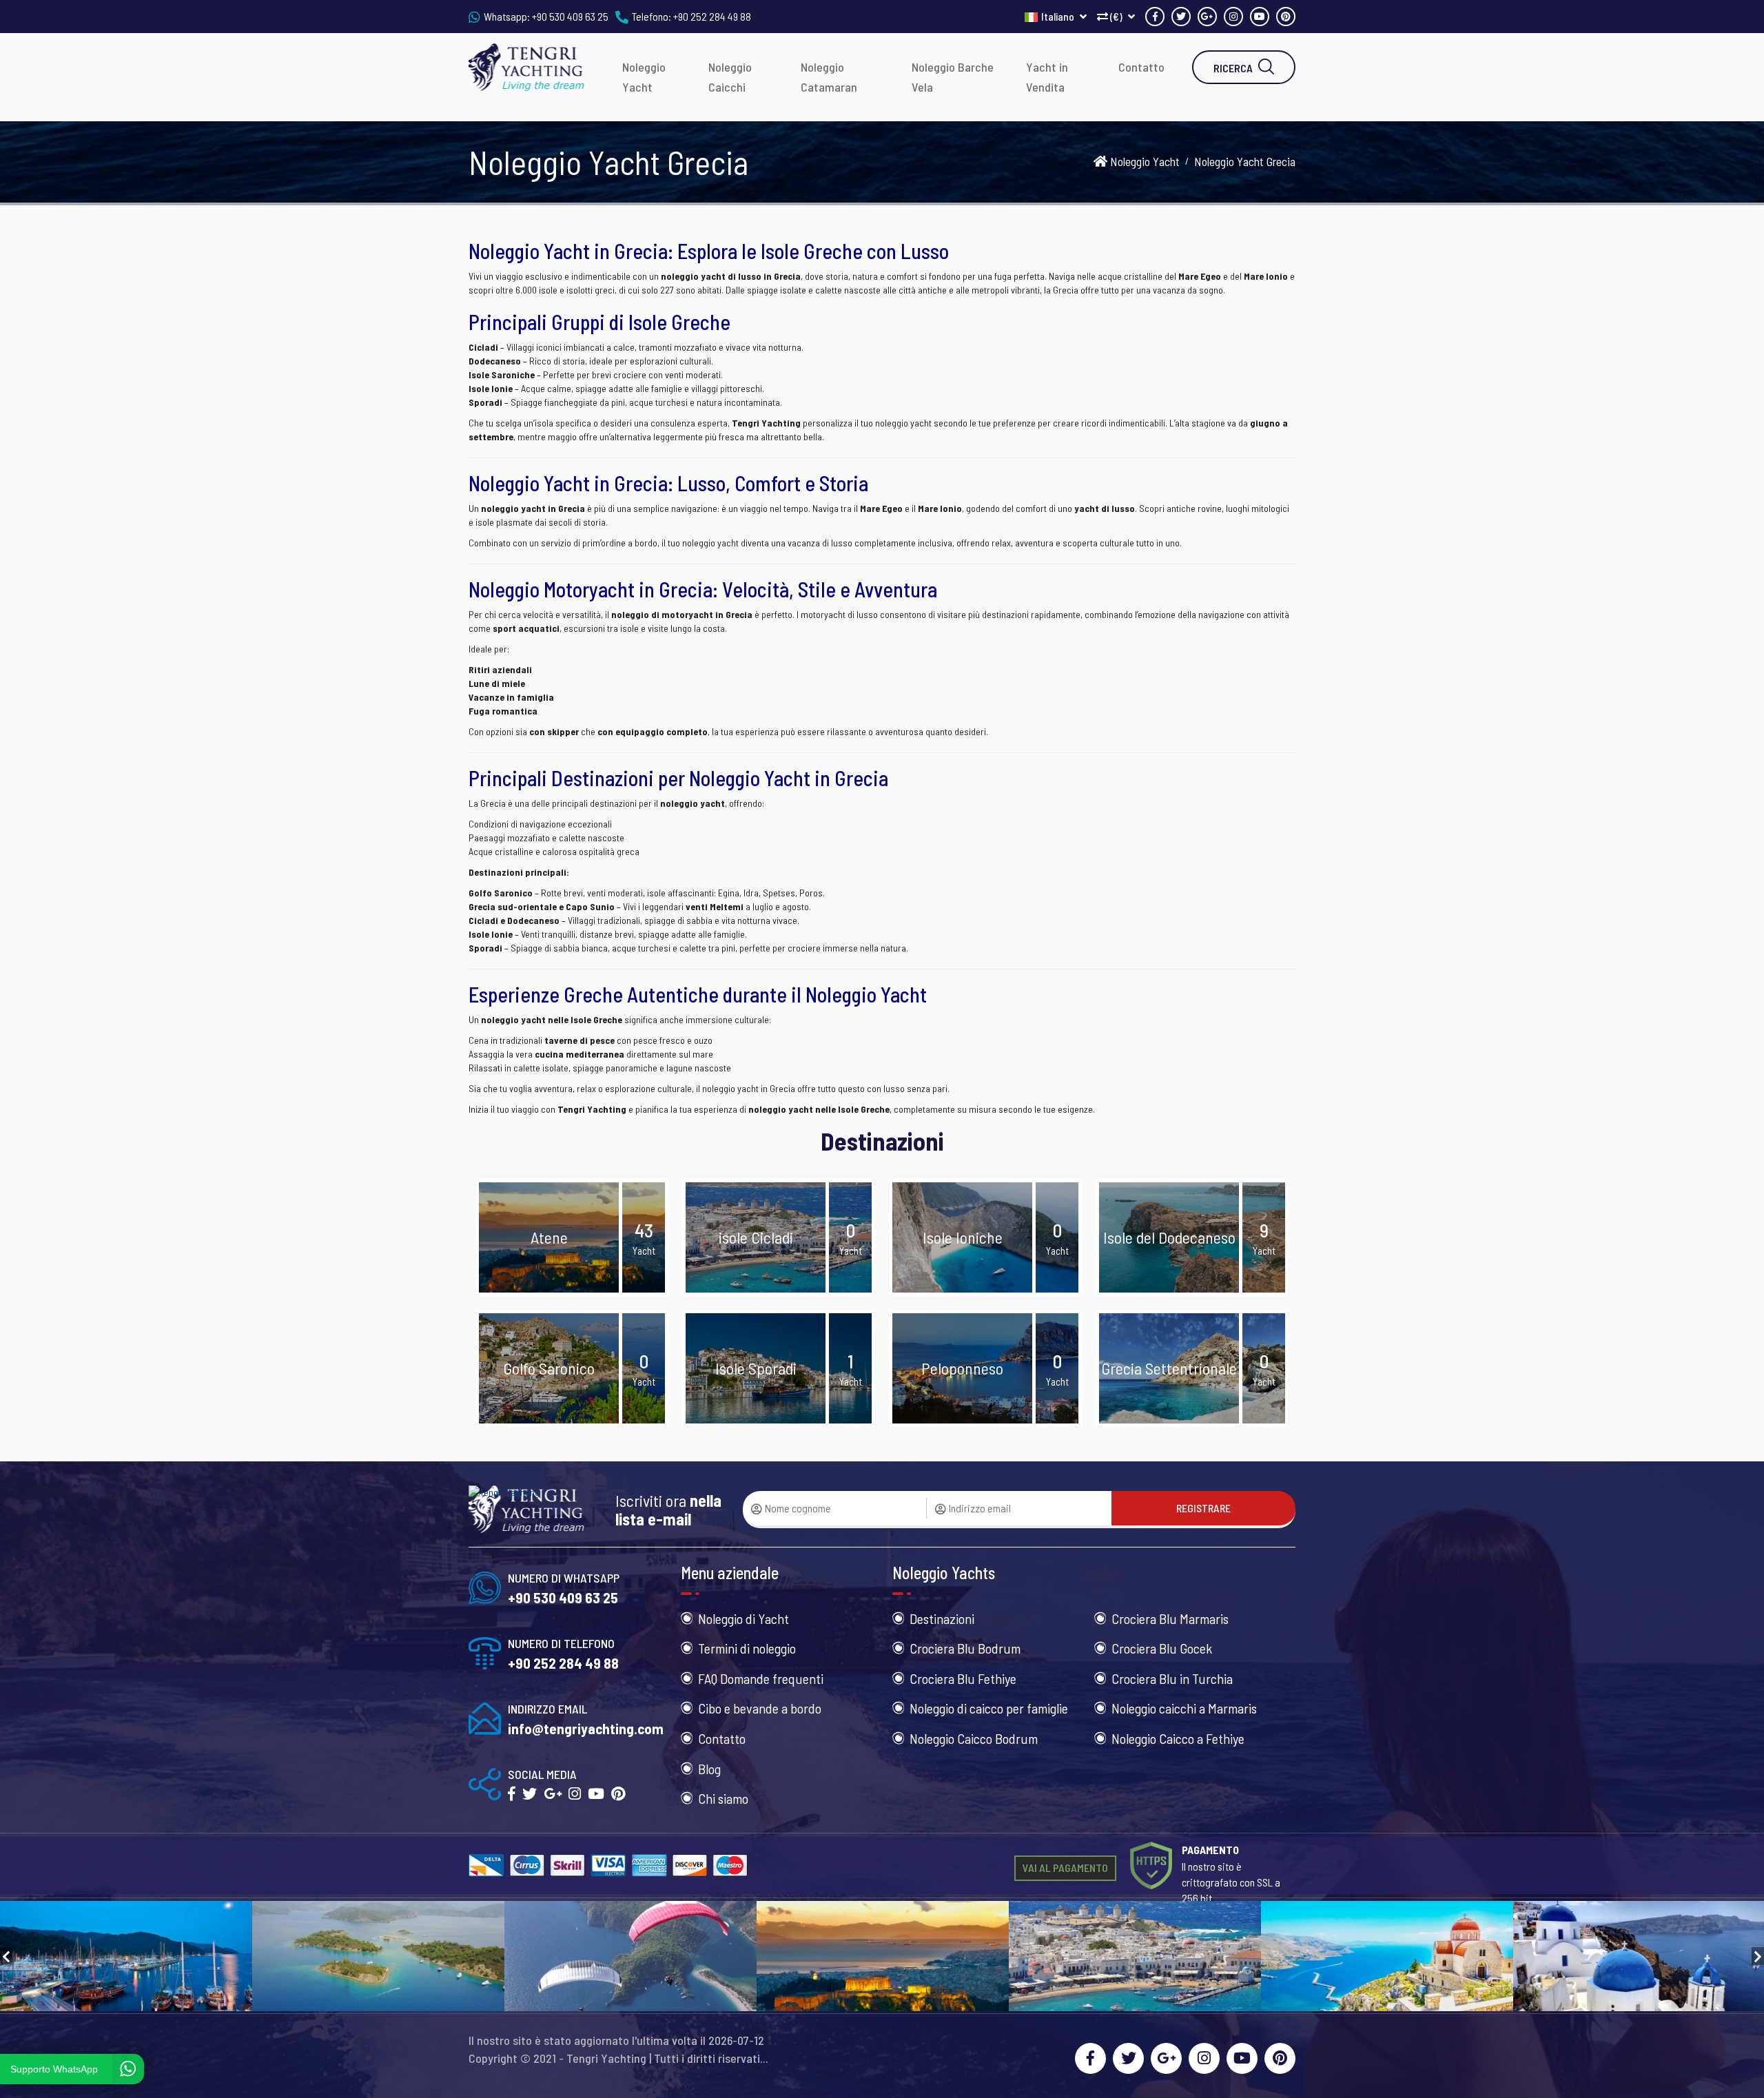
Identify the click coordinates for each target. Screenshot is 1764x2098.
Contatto (1141, 67)
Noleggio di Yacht (743, 1618)
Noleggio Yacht (644, 77)
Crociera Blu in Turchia (1172, 1678)
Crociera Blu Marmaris (1170, 1618)
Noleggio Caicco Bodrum (974, 1738)
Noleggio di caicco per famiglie (989, 1708)
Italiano (1059, 16)
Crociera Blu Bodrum (965, 1648)
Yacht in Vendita (1047, 77)
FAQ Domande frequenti (761, 1678)
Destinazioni (942, 1618)
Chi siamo (723, 1798)
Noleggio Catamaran (829, 77)
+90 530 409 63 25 (570, 16)
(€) (1116, 16)
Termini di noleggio (747, 1648)
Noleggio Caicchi (730, 77)
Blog (709, 1769)
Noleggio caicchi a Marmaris (1184, 1708)
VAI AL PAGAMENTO (1065, 1868)
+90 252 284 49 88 (712, 16)
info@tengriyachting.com (586, 1728)
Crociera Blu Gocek (1162, 1648)
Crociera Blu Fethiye (963, 1678)
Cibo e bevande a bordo (760, 1708)
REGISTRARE (1203, 1508)
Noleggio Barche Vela (953, 77)
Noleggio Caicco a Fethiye (1178, 1738)
